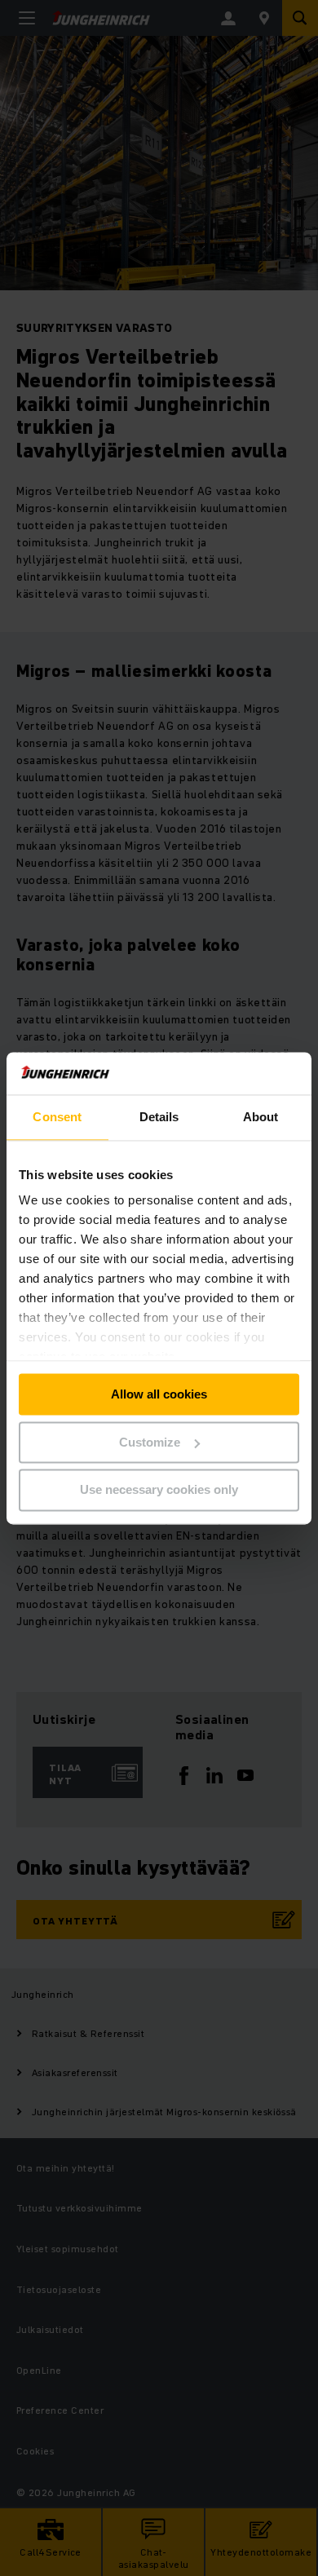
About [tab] (261, 1117)
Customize (150, 1442)
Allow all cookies (159, 1394)
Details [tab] (159, 1117)
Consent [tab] (57, 1117)
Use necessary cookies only (159, 1490)
